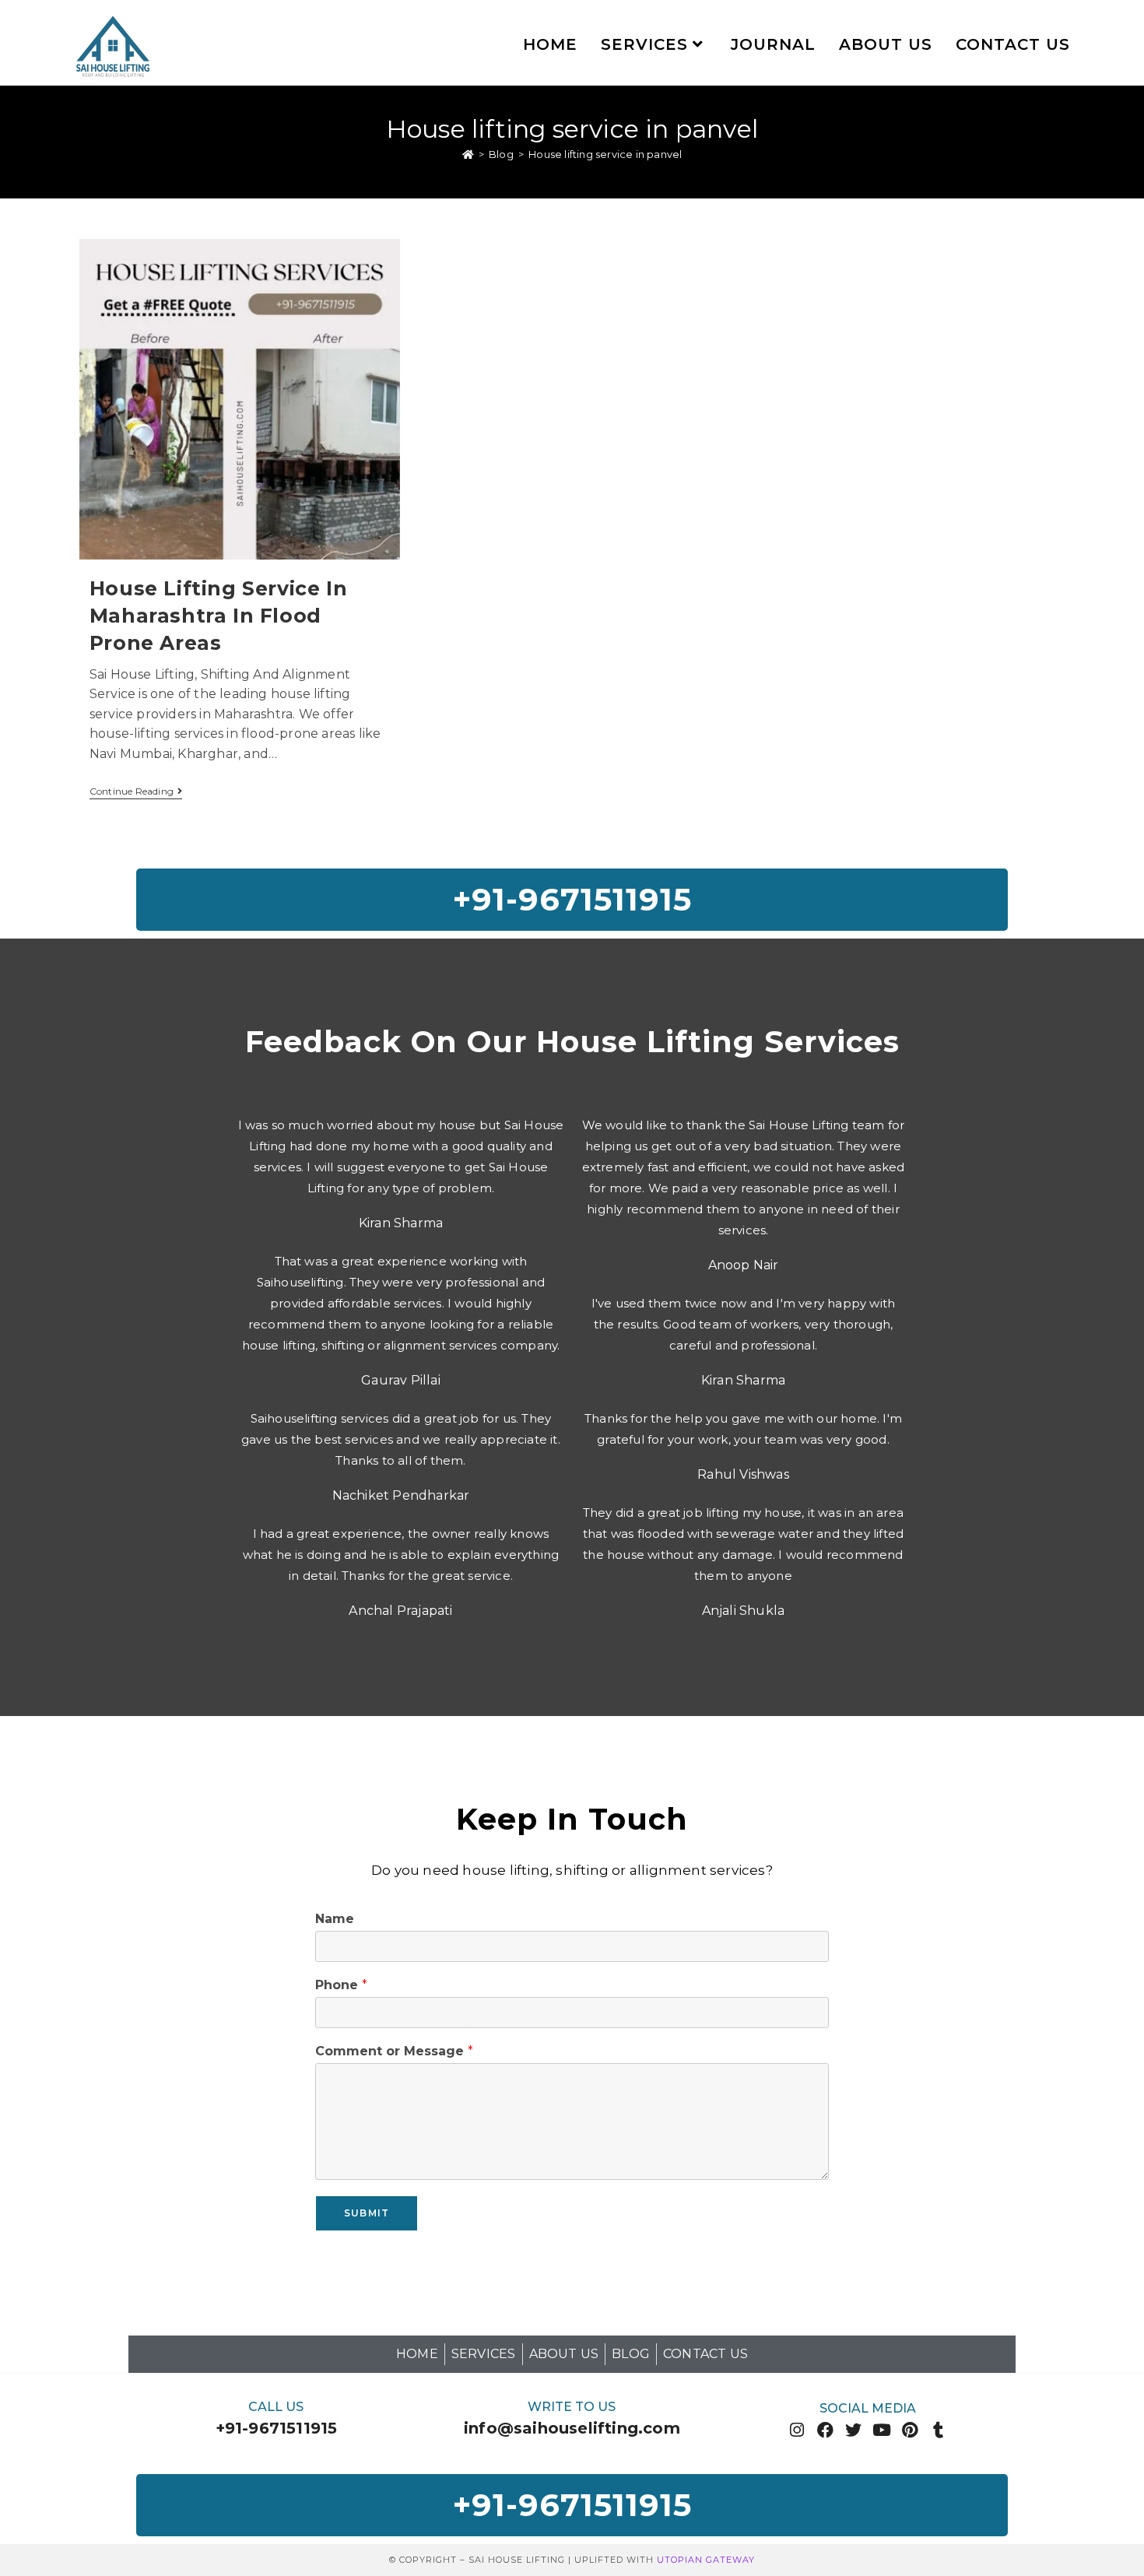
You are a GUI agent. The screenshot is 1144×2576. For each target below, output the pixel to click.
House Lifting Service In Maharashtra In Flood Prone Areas (218, 616)
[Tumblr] (938, 2430)
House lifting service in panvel (605, 154)
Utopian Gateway (706, 2560)
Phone (341, 1985)
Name (335, 1919)
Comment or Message (394, 2051)
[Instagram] (797, 2430)
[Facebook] (825, 2430)
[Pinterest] (910, 2430)
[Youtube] (882, 2430)
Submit (367, 2213)
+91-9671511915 (277, 2428)
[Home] (468, 154)
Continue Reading (136, 791)
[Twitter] (853, 2430)
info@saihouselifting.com (572, 2428)
